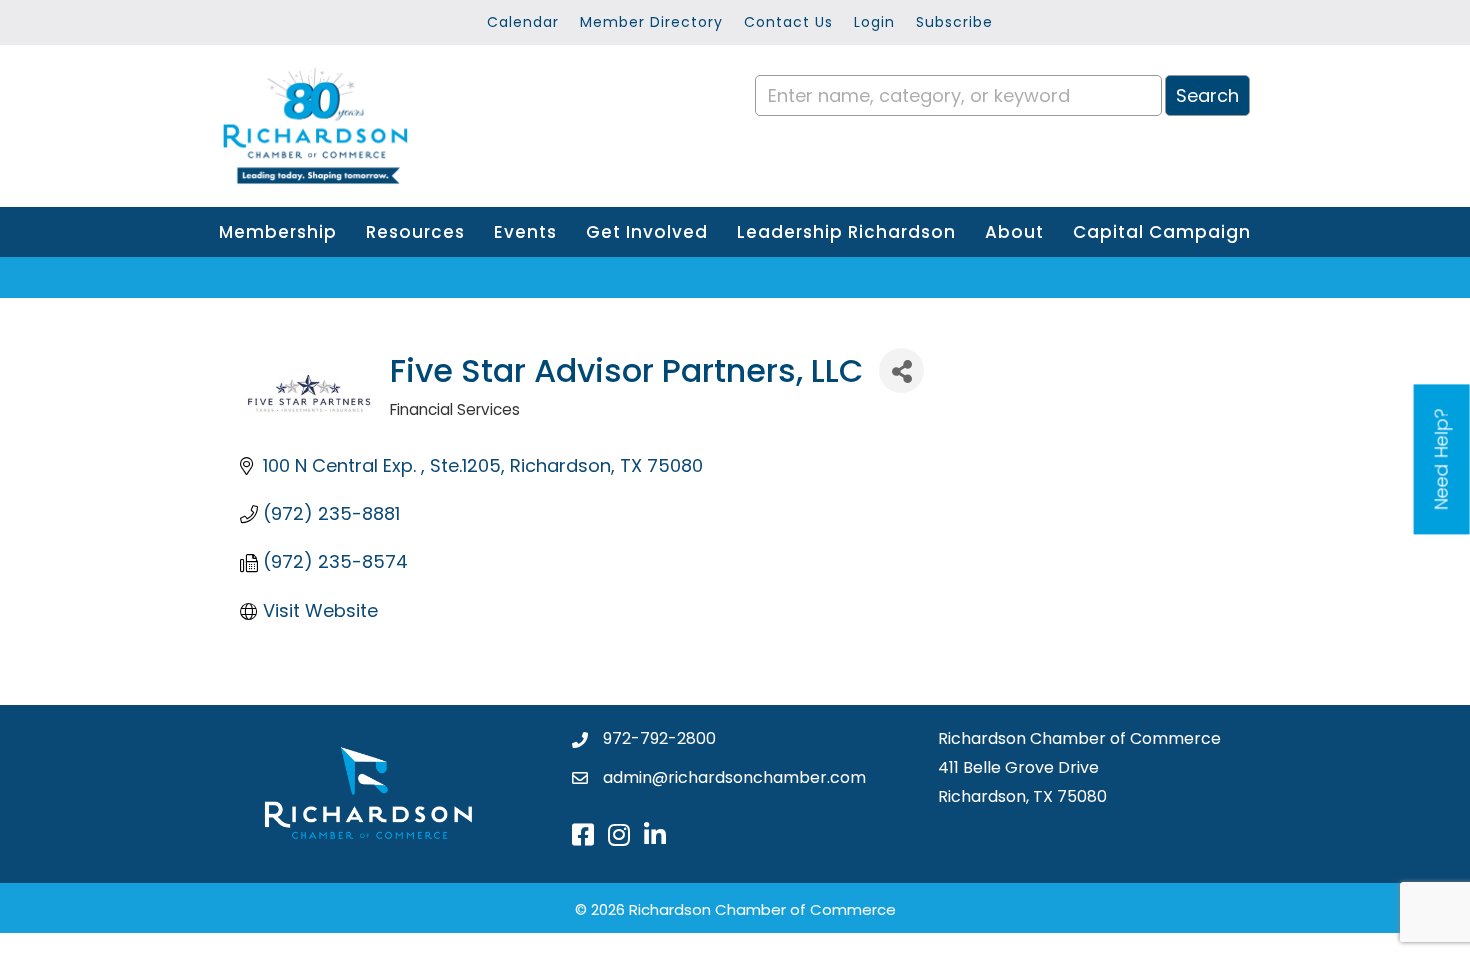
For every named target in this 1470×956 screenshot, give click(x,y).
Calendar (523, 22)
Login (874, 22)
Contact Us (788, 22)
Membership (278, 232)
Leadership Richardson (846, 232)
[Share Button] (901, 370)
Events (525, 232)
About (1014, 232)
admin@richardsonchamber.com (734, 777)
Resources (415, 232)
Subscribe (954, 22)
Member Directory (651, 22)
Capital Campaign (1162, 232)
